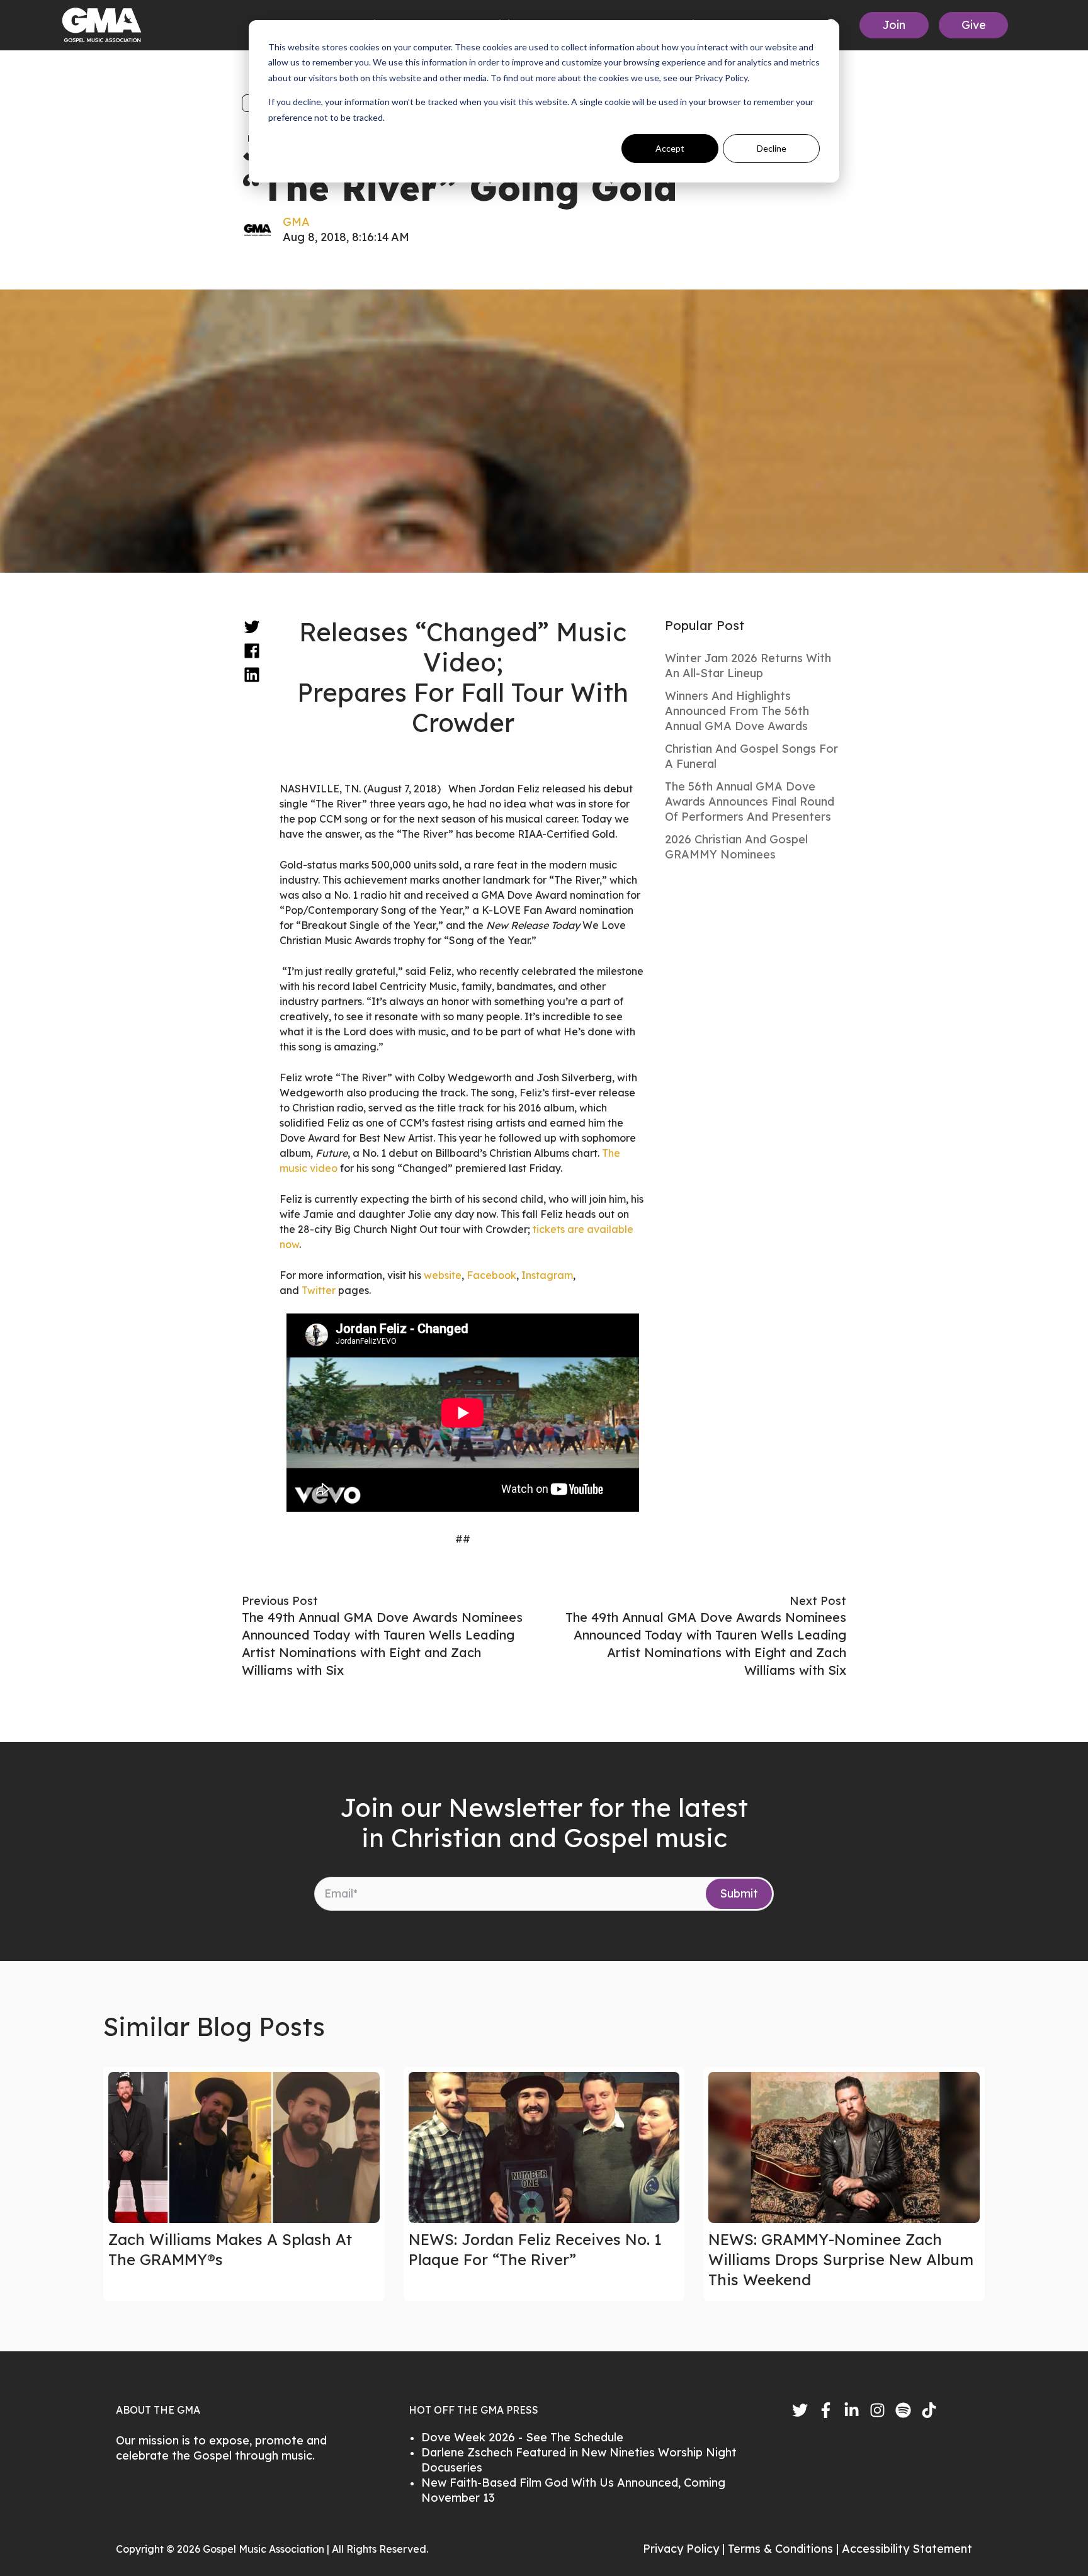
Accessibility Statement (907, 2549)
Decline (772, 148)
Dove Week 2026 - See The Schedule (522, 2437)
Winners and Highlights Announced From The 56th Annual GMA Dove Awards (737, 711)
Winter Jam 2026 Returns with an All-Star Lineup (748, 666)
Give (974, 25)
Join (894, 25)
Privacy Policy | (685, 2549)
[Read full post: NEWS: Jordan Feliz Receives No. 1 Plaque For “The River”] (544, 2147)
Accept (670, 148)
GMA (296, 222)
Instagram (547, 1275)
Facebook (491, 1275)
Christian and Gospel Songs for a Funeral (751, 756)
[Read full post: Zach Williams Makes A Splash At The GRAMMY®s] (244, 2147)
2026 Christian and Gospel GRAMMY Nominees (736, 847)
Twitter (320, 1290)
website (443, 1275)
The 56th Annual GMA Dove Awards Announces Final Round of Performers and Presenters (750, 801)
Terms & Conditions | (785, 2549)
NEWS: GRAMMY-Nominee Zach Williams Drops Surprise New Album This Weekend (841, 2259)
